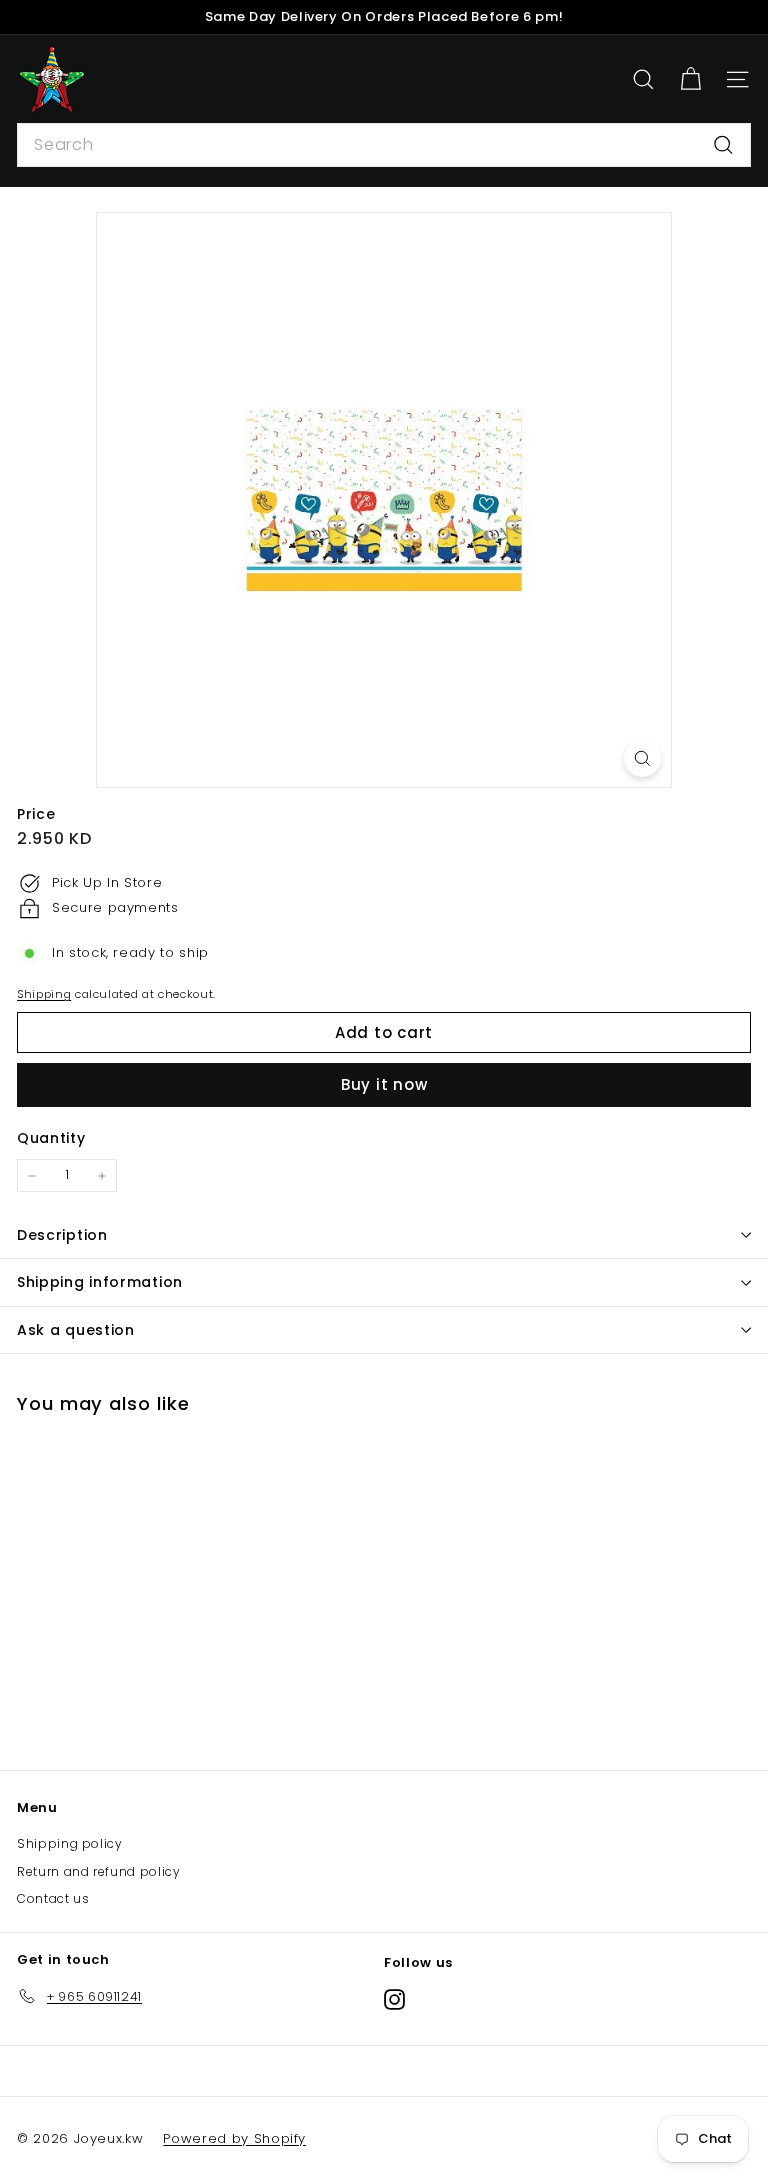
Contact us (53, 1898)
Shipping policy (70, 1843)
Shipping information (100, 1282)
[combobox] (384, 145)
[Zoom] (642, 758)
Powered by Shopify (234, 2138)
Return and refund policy (99, 1871)
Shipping (44, 994)
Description (62, 1235)
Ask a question (76, 1330)
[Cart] (690, 79)
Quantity (51, 1138)
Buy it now (384, 1084)
